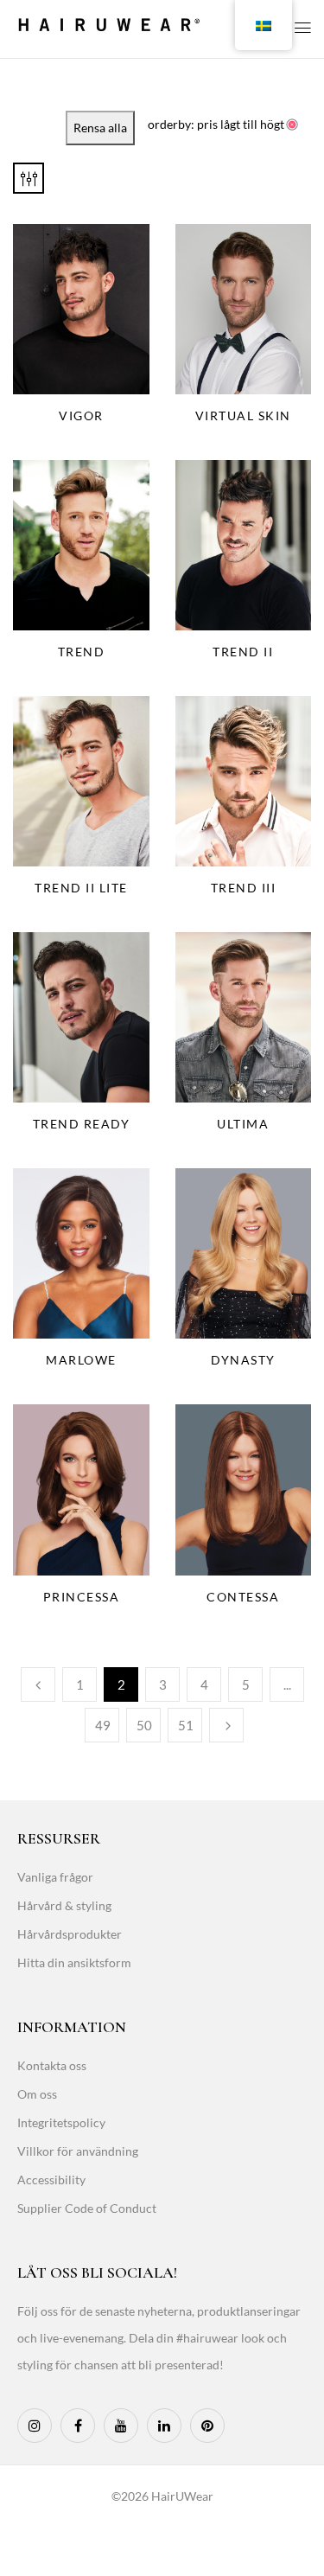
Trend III (244, 888)
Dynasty (243, 1360)
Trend (82, 652)
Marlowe (81, 1360)
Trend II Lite (81, 888)
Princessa (82, 1597)
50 (144, 1725)
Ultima (243, 1124)
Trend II (243, 652)
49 (103, 1725)
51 (186, 1725)
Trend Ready (82, 1124)
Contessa (243, 1597)
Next (226, 1725)
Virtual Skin (243, 415)
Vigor (81, 415)
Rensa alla (100, 128)
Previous (38, 1684)
